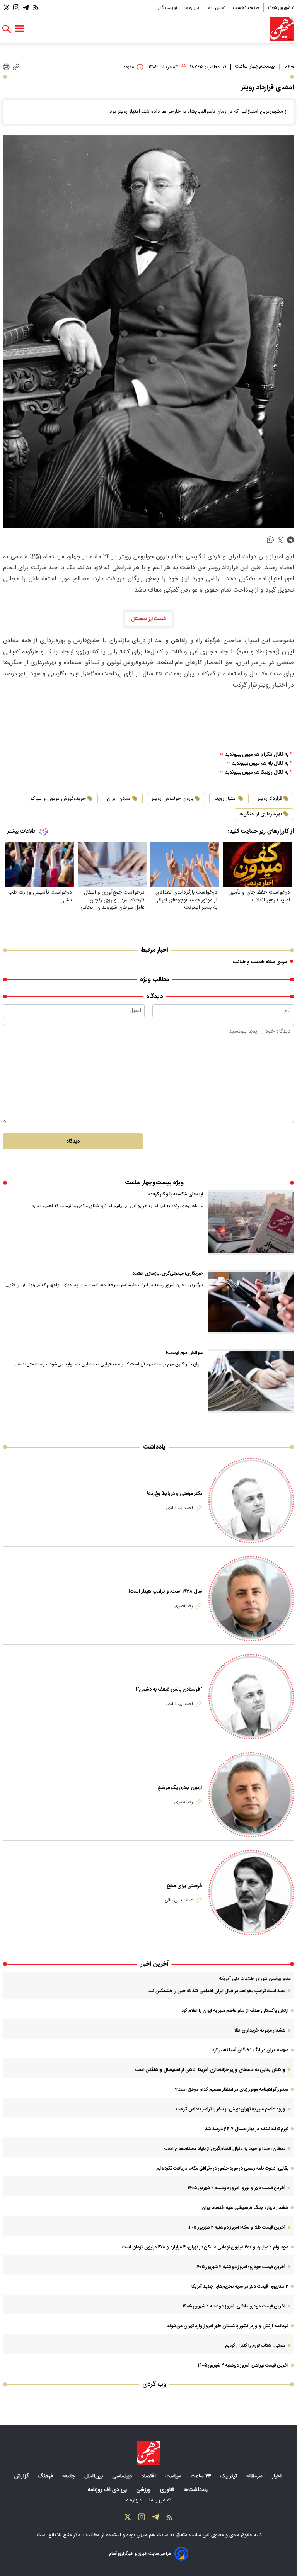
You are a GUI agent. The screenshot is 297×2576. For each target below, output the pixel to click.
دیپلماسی (123, 2476)
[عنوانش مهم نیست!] (251, 1381)
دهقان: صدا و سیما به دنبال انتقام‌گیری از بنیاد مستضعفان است (225, 2149)
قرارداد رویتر (270, 799)
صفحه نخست (246, 8)
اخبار (277, 2476)
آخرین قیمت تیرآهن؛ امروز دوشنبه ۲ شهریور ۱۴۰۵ (243, 2365)
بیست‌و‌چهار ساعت (255, 66)
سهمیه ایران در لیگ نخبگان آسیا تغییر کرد (250, 2050)
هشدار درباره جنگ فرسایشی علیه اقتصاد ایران (245, 2208)
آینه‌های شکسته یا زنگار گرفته (176, 1194)
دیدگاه (73, 1141)
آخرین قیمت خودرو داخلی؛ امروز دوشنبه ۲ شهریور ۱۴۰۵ (234, 2306)
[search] (7, 29)
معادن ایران (119, 799)
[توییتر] (7, 8)
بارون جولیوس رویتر (172, 799)
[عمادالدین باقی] (251, 1893)
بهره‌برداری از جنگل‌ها (260, 814)
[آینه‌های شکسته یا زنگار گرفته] (251, 1223)
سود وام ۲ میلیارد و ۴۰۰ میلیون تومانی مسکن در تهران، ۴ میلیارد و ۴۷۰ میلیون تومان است (205, 2247)
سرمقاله (255, 2476)
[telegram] (290, 540)
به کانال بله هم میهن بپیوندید (260, 764)
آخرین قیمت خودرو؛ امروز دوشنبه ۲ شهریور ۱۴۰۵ (240, 2267)
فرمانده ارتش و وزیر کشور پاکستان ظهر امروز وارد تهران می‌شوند (228, 2326)
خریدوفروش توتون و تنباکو (58, 799)
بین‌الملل (94, 2476)
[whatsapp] (270, 540)
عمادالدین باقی (179, 1900)
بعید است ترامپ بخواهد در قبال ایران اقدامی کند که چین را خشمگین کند (217, 1991)
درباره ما (192, 8)
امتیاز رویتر (225, 799)
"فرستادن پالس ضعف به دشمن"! (169, 1690)
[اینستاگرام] (16, 8)
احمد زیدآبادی (180, 1508)
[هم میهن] (282, 29)
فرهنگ (46, 2476)
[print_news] (6, 67)
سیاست (174, 2476)
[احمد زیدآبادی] (251, 1501)
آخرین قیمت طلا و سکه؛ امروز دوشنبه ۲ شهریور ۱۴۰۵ (236, 2227)
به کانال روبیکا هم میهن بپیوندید (257, 773)
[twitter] (280, 540)
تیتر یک (230, 2476)
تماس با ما (217, 8)
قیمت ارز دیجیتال (148, 619)
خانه (289, 67)
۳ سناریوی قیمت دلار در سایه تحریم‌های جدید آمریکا (240, 2287)
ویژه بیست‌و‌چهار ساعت (154, 1183)
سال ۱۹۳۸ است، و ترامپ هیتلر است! (165, 1592)
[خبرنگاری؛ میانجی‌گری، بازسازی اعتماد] (251, 1302)
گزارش (22, 2476)
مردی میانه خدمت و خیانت (260, 962)
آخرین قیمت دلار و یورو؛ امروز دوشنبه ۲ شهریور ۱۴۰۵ (236, 2188)
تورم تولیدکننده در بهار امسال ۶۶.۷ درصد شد (247, 2129)
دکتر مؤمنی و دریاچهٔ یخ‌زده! (174, 1494)
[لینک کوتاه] (16, 67)
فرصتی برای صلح (184, 1886)
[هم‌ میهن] (148, 2453)
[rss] (36, 8)
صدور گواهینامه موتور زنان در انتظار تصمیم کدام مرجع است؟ (232, 2090)
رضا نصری (184, 1606)
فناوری (168, 2490)
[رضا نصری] (251, 1599)
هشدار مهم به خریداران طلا (260, 2030)
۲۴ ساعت (202, 2476)
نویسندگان (168, 8)
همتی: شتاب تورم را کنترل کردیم (255, 2346)
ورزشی (144, 2490)
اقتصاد (149, 2476)
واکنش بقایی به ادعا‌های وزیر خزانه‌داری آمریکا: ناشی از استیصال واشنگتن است (210, 2070)
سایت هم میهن (153, 2535)
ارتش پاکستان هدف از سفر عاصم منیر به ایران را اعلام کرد (235, 2011)
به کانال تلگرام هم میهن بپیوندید (257, 755)
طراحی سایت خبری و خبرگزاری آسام (140, 2554)
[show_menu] (19, 29)
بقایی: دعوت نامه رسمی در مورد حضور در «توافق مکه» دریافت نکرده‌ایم (222, 2168)
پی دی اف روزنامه (108, 2490)
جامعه (69, 2476)
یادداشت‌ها (196, 2490)
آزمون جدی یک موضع (180, 1788)
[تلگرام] (26, 8)
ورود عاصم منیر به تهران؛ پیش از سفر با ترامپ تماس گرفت (231, 2109)
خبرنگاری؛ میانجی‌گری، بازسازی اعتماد (168, 1274)
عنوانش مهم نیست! (184, 1353)
